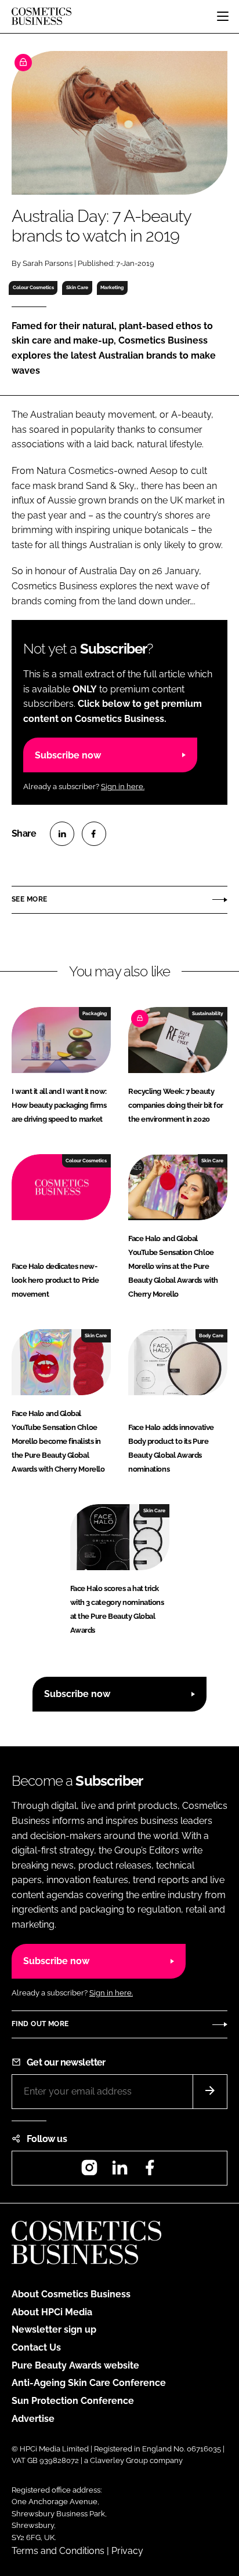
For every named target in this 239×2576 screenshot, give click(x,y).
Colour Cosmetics (33, 287)
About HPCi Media (52, 2312)
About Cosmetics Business (71, 2294)
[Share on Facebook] (94, 834)
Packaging (95, 1013)
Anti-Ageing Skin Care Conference (89, 2383)
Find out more (40, 2024)
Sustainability (208, 1013)
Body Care (211, 1336)
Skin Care (77, 287)
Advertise (33, 2419)
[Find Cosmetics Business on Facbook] (150, 2171)
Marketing (112, 287)
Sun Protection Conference (73, 2401)
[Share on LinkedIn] (62, 834)
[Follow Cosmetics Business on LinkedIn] (119, 2171)
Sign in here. (123, 787)
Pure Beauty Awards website (75, 2365)
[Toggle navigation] (223, 16)
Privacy (127, 2551)
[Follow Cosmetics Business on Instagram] (89, 2171)
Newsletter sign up (54, 2329)
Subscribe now (68, 755)
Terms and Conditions (58, 2551)
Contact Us (36, 2347)
